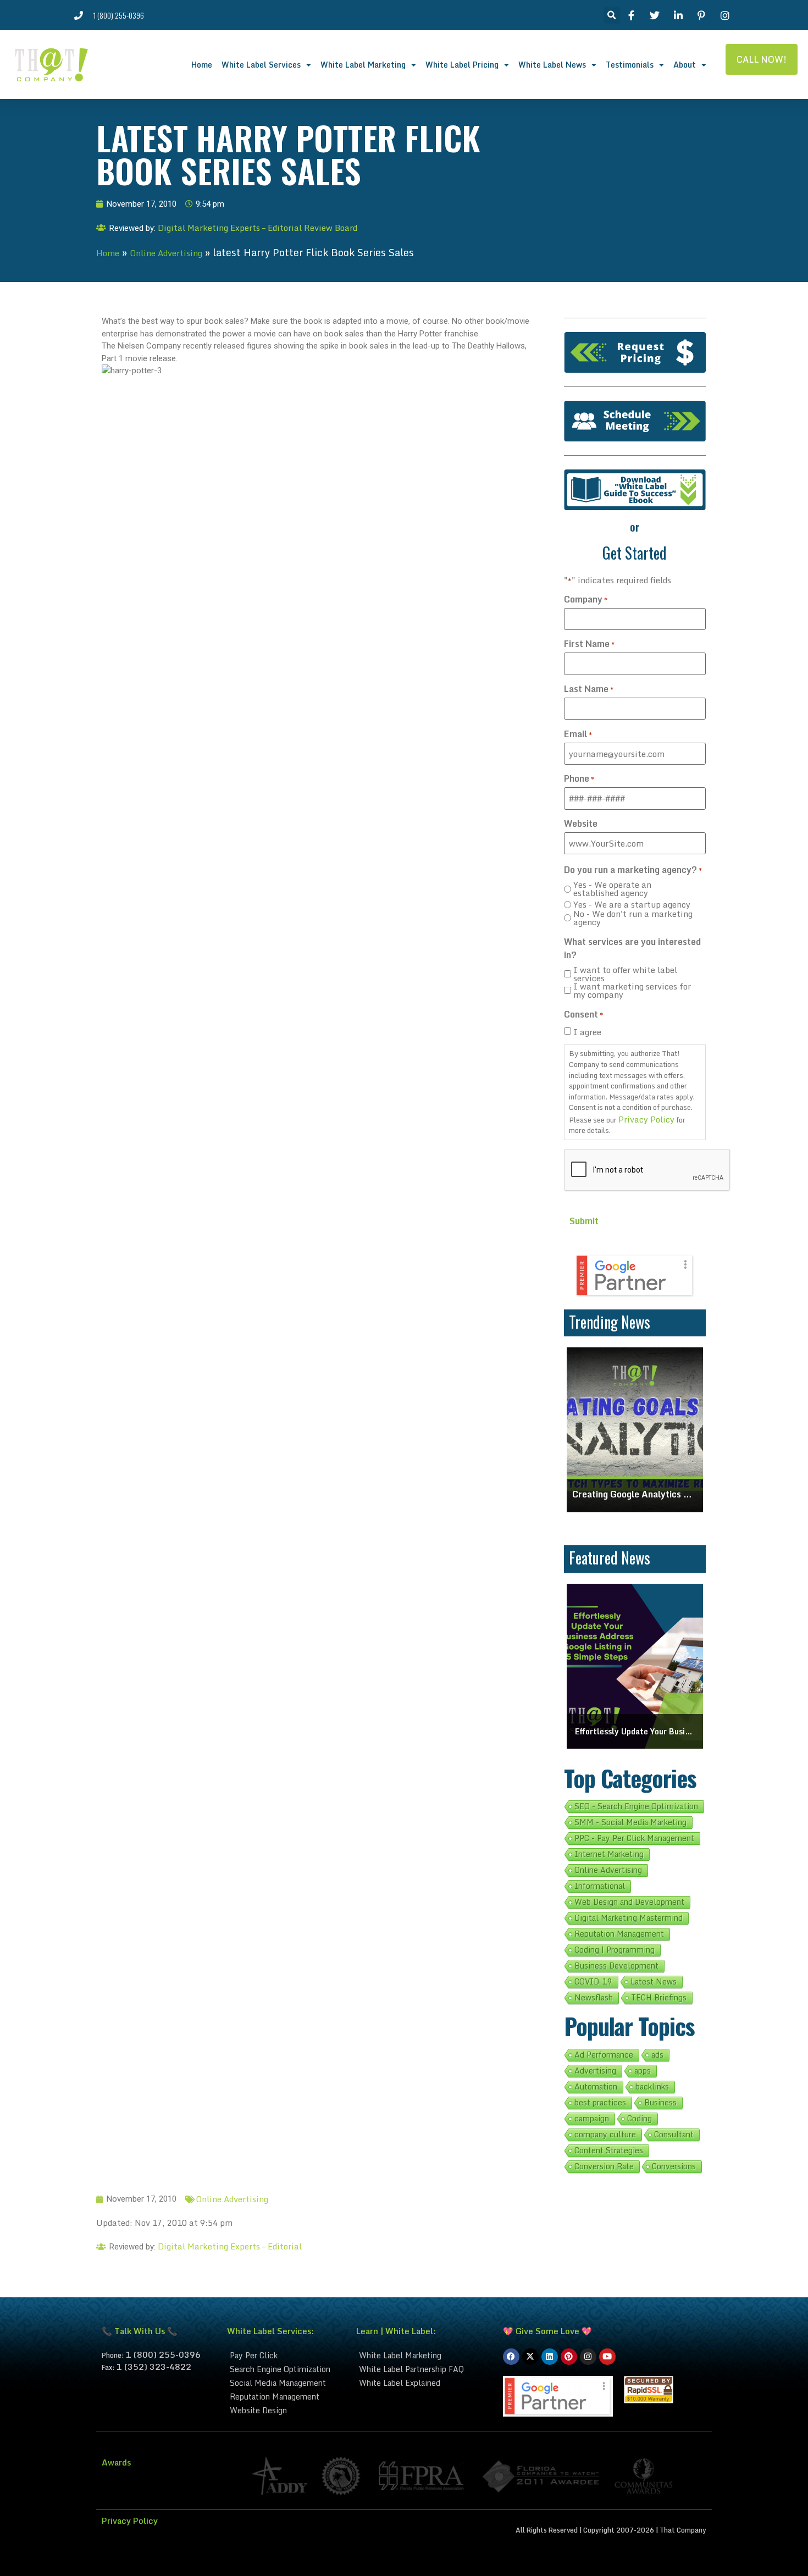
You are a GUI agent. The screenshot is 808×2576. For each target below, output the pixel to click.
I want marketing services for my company (632, 991)
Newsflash (594, 1998)
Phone (579, 778)
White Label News (552, 65)
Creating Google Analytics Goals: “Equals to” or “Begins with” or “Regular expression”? (635, 1494)
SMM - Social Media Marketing (630, 1822)
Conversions (674, 2166)
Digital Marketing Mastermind (629, 1918)
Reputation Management (619, 1934)
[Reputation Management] (286, 2397)
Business (660, 2103)
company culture (605, 2135)
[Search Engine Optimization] (286, 2369)
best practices (600, 2103)
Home (202, 65)
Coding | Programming (615, 1950)
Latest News (654, 1982)
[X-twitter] (530, 2357)
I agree (587, 1032)
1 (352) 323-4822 (154, 2367)
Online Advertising (166, 253)
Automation (596, 2087)
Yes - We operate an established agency (612, 889)
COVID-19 (593, 1982)
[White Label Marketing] (424, 2355)
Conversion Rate (604, 2166)
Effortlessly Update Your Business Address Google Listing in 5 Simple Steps (635, 1731)
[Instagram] (588, 2357)
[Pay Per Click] (286, 2355)
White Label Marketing (363, 65)
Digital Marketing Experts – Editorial (230, 2246)
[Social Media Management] (286, 2383)
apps (643, 2071)
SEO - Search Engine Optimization (636, 1806)
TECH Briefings (659, 1998)
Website (581, 823)
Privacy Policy (646, 1119)
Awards (116, 2462)
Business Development (616, 1966)
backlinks (652, 2087)
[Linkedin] (550, 2357)
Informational (600, 1886)
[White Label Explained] (424, 2383)
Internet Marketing (609, 1854)
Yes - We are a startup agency (632, 905)
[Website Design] (286, 2410)
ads (657, 2055)
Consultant (674, 2135)
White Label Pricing (462, 65)
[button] (612, 15)
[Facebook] (511, 2357)
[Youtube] (607, 2357)
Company (586, 599)
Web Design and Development (629, 1902)
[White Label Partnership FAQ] (424, 2369)
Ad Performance (604, 2055)
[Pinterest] (569, 2357)
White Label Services (261, 65)
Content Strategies (609, 2151)
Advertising (595, 2071)
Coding (640, 2119)
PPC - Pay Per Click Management (634, 1838)
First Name (589, 644)
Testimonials (630, 65)
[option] (635, 1430)
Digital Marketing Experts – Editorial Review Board (258, 228)
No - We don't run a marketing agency (633, 918)
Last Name (589, 689)
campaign (592, 2119)
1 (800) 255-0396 (163, 2354)
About (685, 65)
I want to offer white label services (625, 974)
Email (578, 734)
